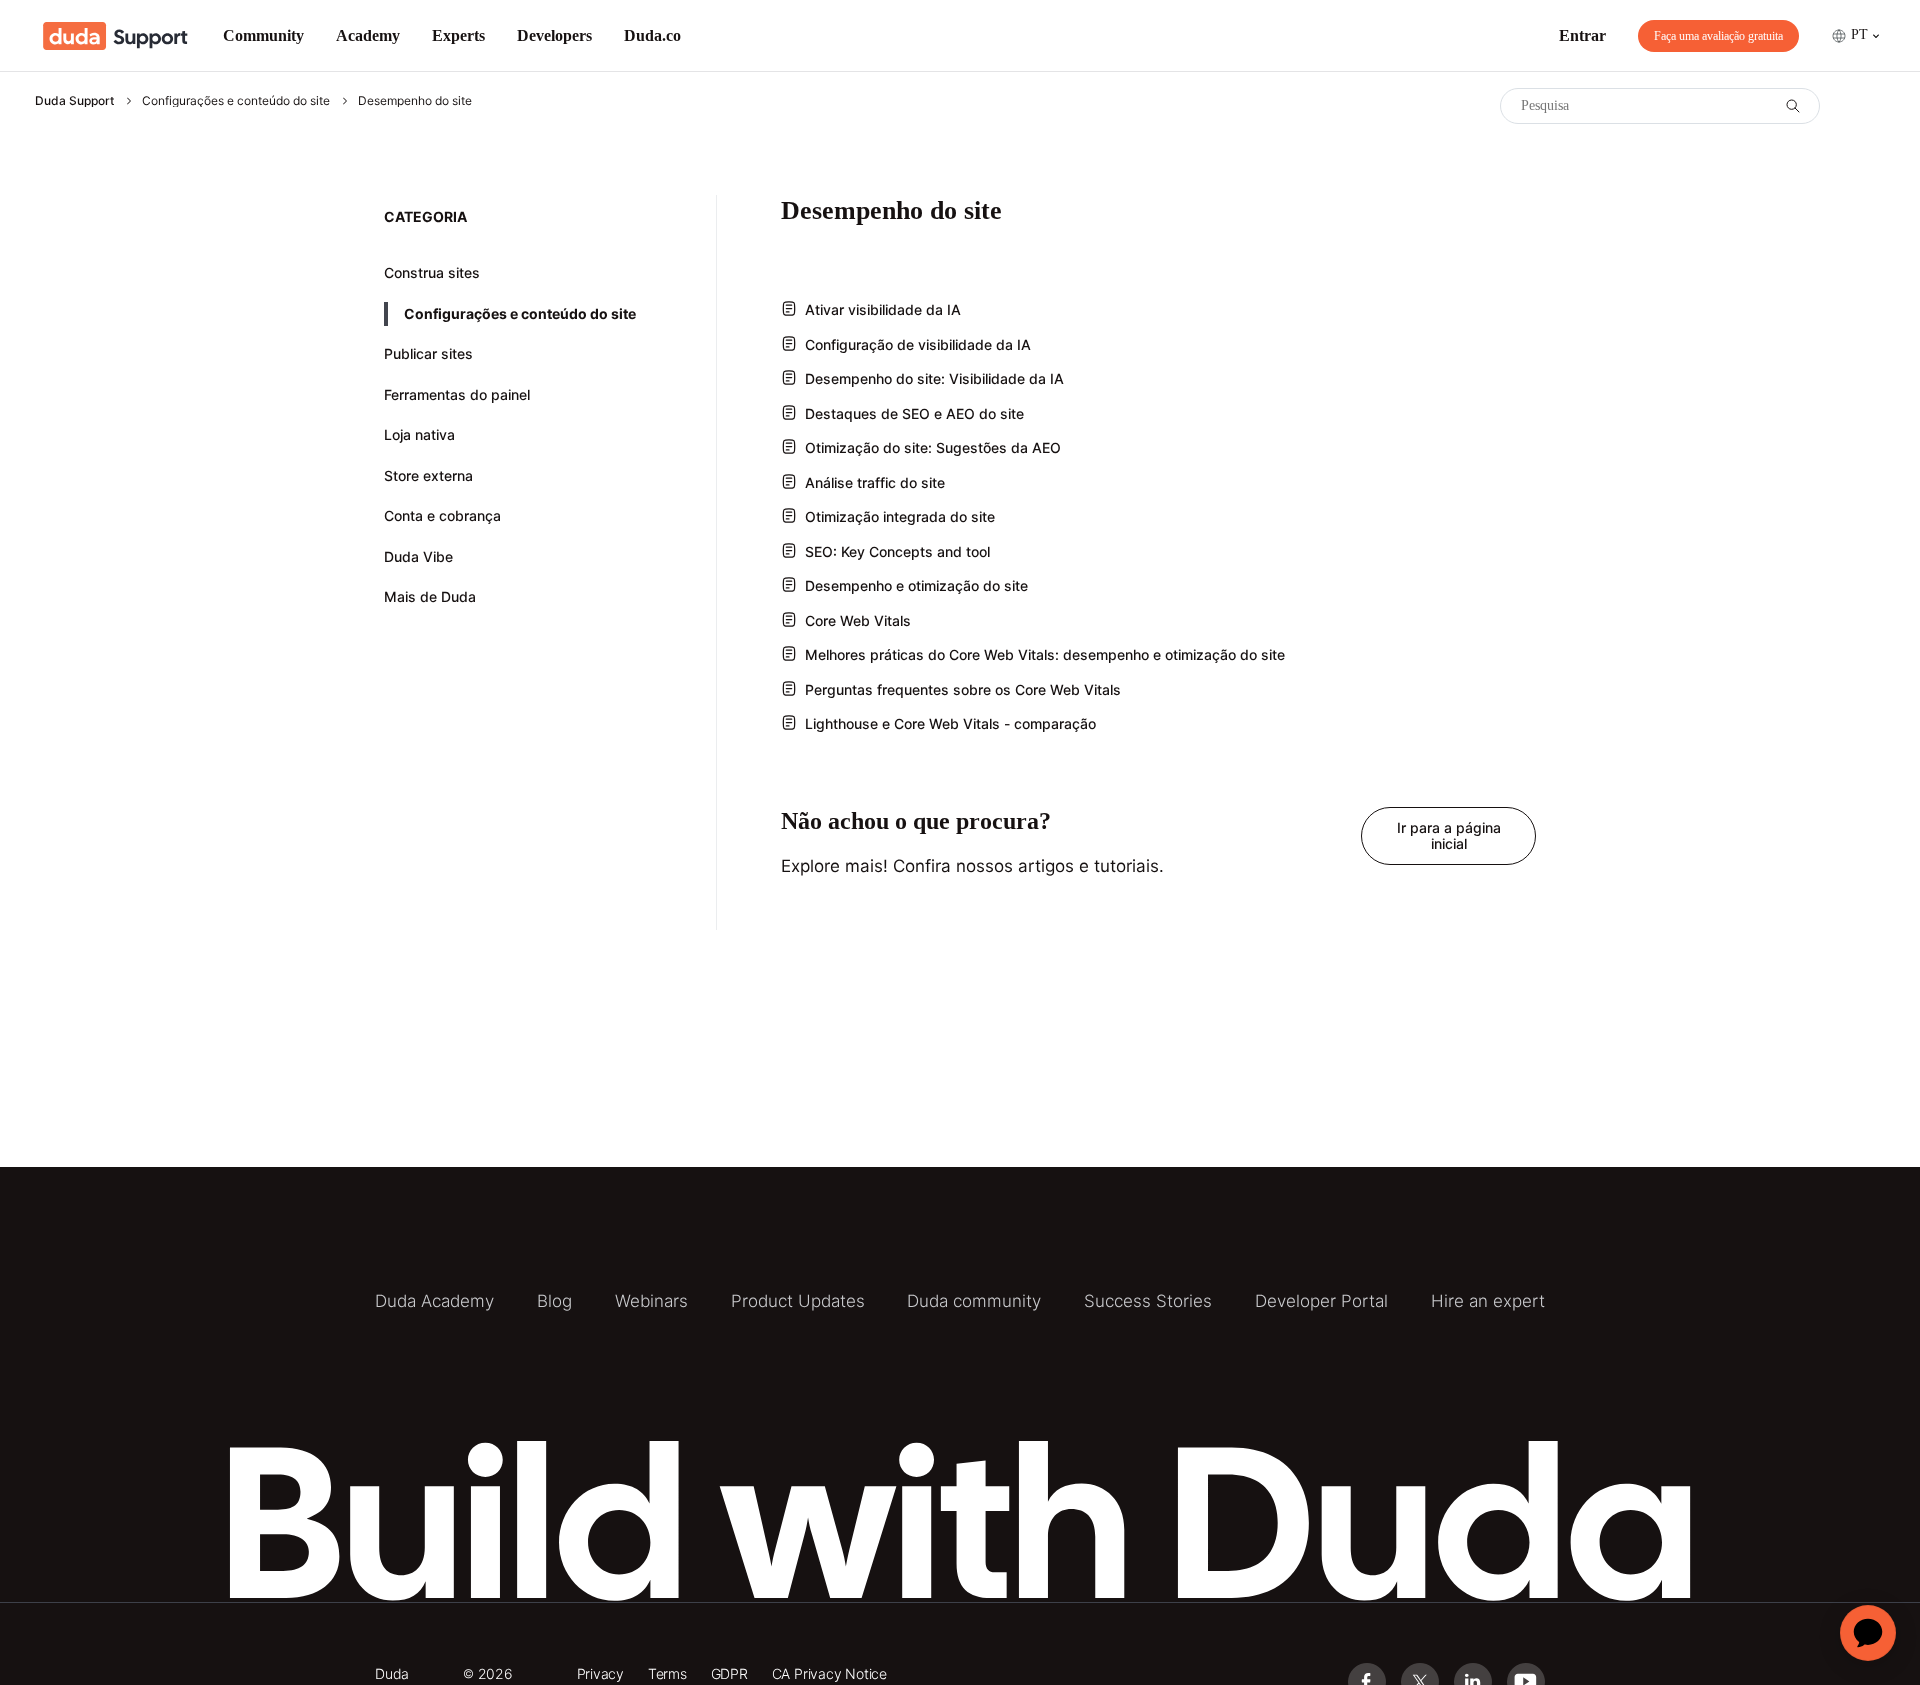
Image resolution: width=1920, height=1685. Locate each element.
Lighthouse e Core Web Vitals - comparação (950, 723)
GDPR (729, 1673)
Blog (554, 1301)
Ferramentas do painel (457, 394)
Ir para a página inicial (1449, 835)
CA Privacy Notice (829, 1673)
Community (263, 35)
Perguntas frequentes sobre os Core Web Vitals (963, 689)
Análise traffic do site (875, 482)
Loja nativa (419, 434)
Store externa (428, 475)
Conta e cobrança (442, 515)
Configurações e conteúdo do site (236, 100)
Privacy (601, 1673)
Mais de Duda (430, 596)
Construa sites (432, 272)
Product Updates (798, 1301)
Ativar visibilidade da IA (883, 309)
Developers (554, 35)
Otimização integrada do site (900, 516)
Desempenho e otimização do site (916, 585)
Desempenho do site (415, 100)
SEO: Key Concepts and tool (897, 551)
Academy (368, 35)
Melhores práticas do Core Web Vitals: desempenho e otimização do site (1045, 654)
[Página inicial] (115, 36)
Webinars (651, 1301)
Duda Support (74, 100)
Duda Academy (434, 1301)
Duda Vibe (418, 556)
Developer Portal (1321, 1301)
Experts (458, 35)
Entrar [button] (1582, 35)
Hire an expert (1488, 1301)
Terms (667, 1673)
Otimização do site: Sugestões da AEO (933, 447)
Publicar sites (428, 353)
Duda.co (652, 35)
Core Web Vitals (858, 620)
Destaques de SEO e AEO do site (914, 413)
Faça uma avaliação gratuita (1718, 36)
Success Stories (1148, 1301)
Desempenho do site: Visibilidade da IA (934, 378)
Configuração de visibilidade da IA (918, 344)
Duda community (974, 1301)
